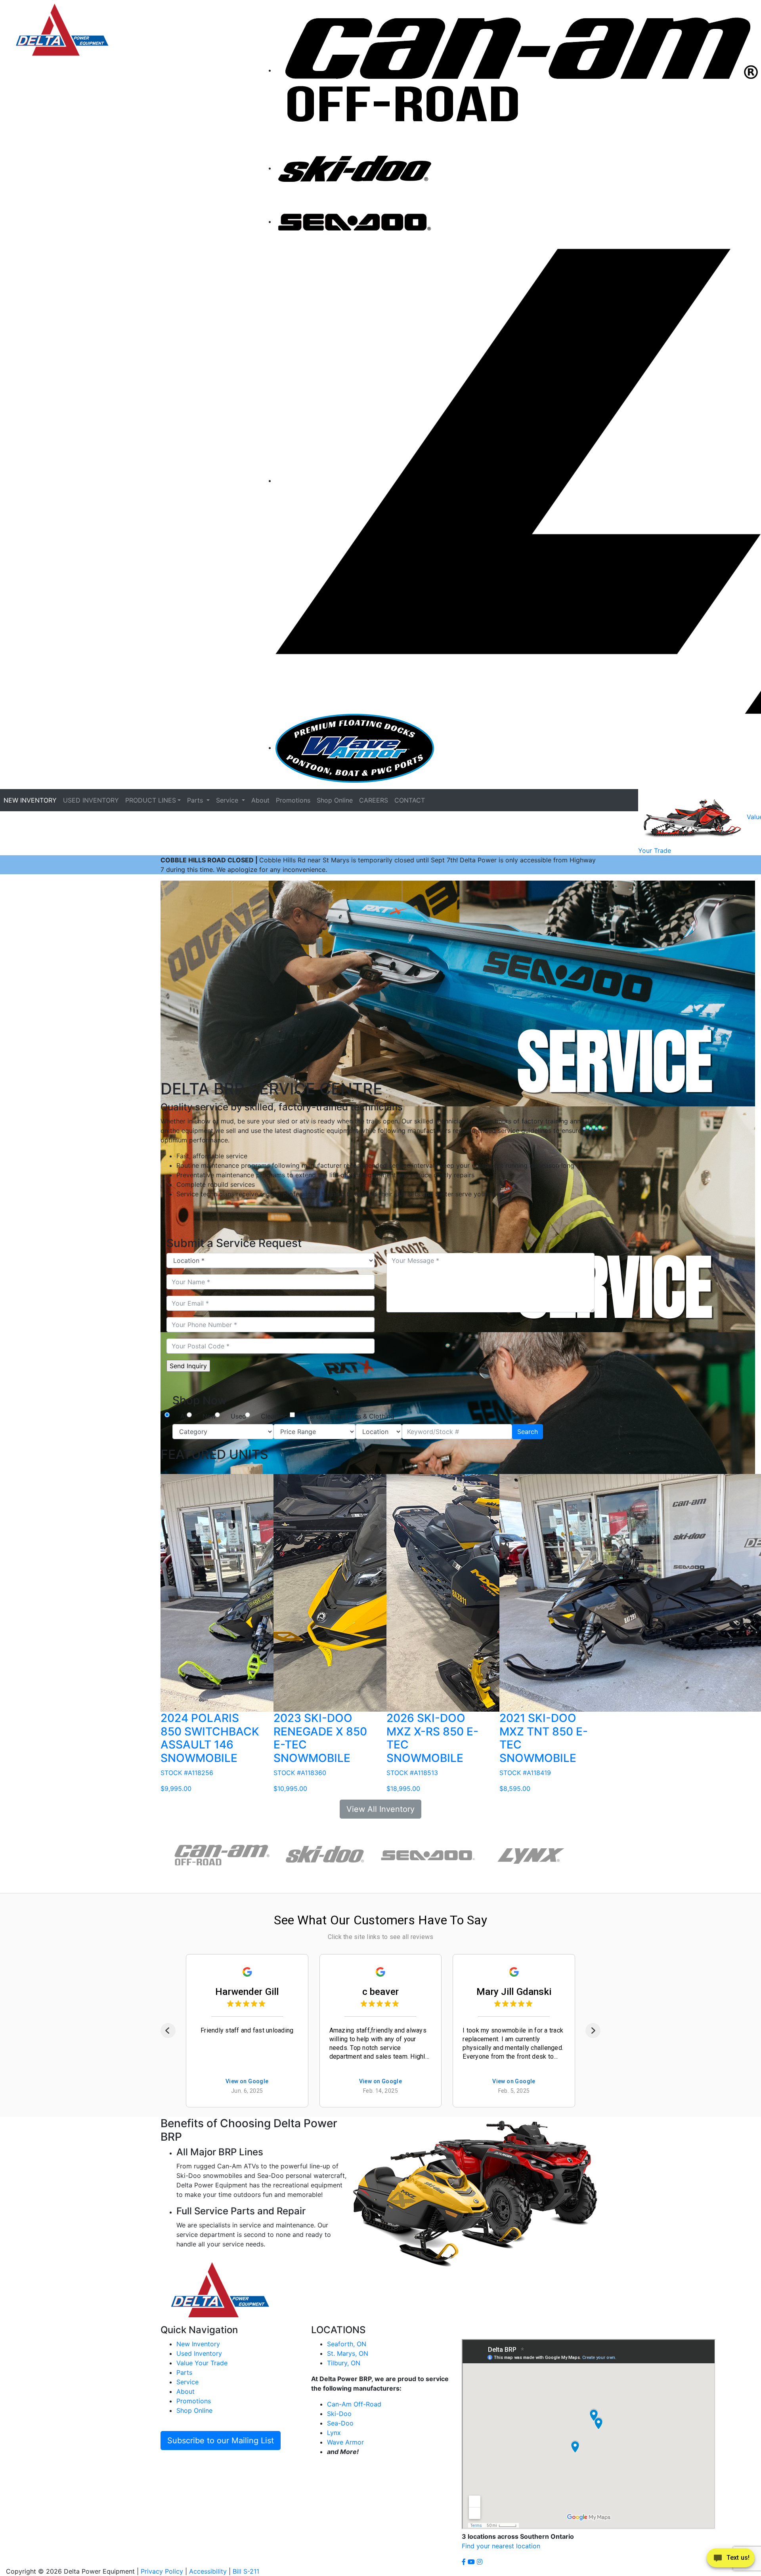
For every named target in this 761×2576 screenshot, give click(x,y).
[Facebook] (465, 2562)
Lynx (334, 2433)
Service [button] (228, 800)
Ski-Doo (339, 2414)
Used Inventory (199, 2353)
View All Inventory (380, 1809)
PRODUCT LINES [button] (151, 800)
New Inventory (198, 2344)
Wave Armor (345, 2442)
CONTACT (410, 800)
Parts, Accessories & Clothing (350, 1416)
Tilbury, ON (344, 2363)
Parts (184, 2372)
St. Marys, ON (348, 2353)
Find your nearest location (501, 2546)
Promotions (293, 800)
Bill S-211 (246, 2571)
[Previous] (168, 2031)
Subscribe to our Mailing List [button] (221, 2441)
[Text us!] (731, 2560)
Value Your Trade (202, 2363)
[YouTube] (472, 2562)
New (209, 1416)
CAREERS (374, 800)
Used (238, 1416)
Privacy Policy (162, 2571)
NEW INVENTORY (30, 800)
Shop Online (335, 800)
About (260, 800)
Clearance (276, 1416)
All (184, 1416)
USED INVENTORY (91, 800)
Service (187, 2382)
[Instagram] (480, 2562)
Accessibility (208, 2571)
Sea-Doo (340, 2423)
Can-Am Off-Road (354, 2404)
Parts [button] (196, 800)
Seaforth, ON (347, 2344)
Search (528, 1432)
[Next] (593, 2031)
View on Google (247, 2081)
